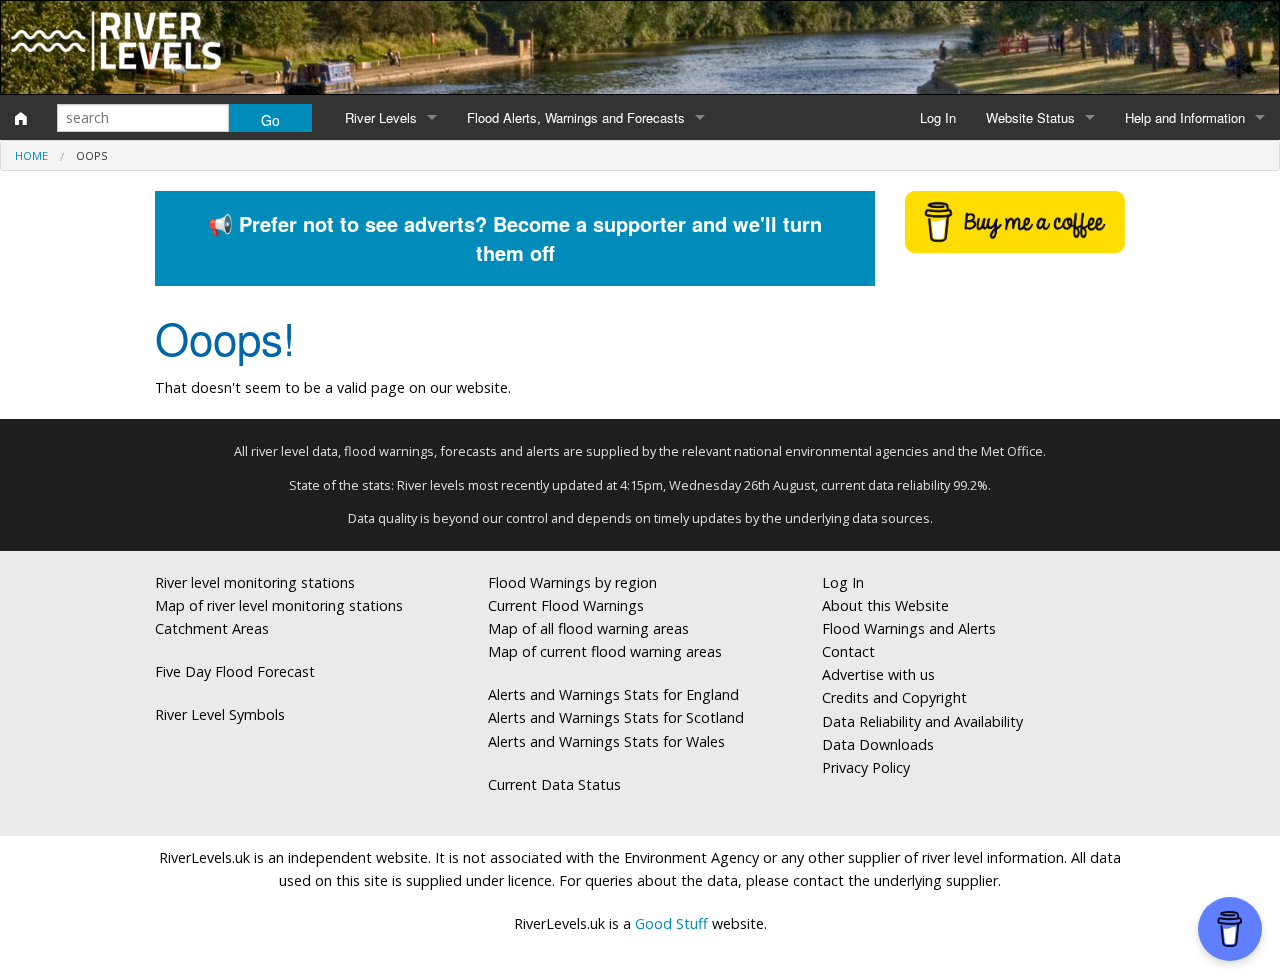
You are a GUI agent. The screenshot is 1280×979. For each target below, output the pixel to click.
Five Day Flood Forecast (235, 671)
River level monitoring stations (255, 582)
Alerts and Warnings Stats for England (613, 694)
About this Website (885, 605)
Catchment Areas (212, 628)
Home (31, 155)
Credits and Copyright (894, 697)
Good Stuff (671, 923)
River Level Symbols (220, 714)
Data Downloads (878, 744)
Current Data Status (554, 784)
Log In (938, 117)
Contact (848, 651)
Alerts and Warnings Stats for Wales (606, 741)
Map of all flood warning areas (588, 628)
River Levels (381, 117)
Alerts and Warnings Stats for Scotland (616, 717)
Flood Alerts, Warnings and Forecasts (576, 117)
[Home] (21, 118)
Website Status (1030, 117)
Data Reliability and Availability (922, 721)
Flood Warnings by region (572, 582)
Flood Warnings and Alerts (909, 628)
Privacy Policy (866, 767)
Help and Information (1185, 117)
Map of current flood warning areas (605, 651)
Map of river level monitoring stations (279, 605)
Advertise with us (878, 674)
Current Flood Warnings (566, 605)
